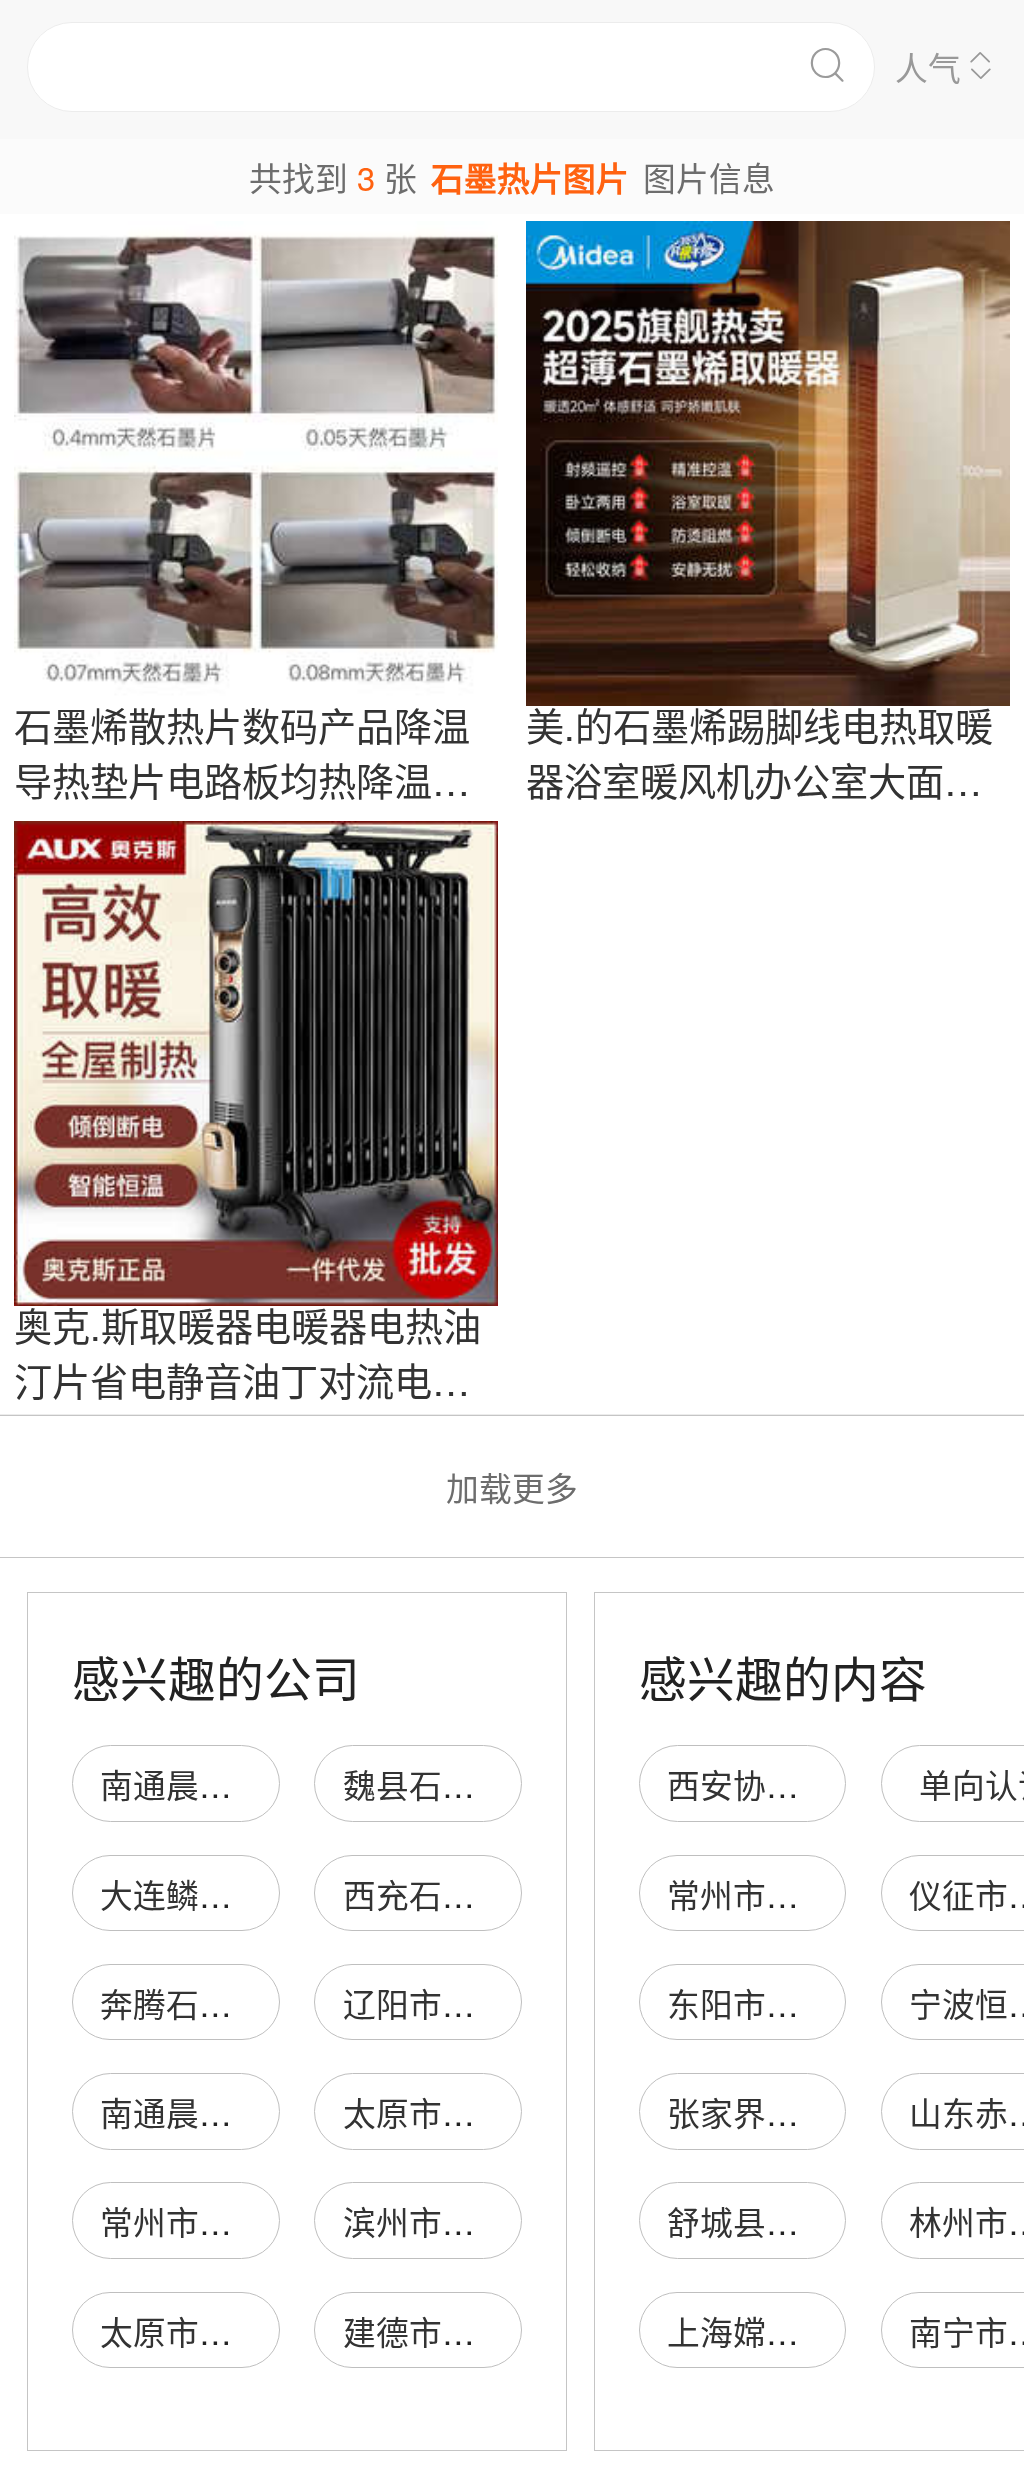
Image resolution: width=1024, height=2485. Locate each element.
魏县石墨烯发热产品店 (508, 1783)
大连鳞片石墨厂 (215, 1893)
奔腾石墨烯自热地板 (248, 2002)
